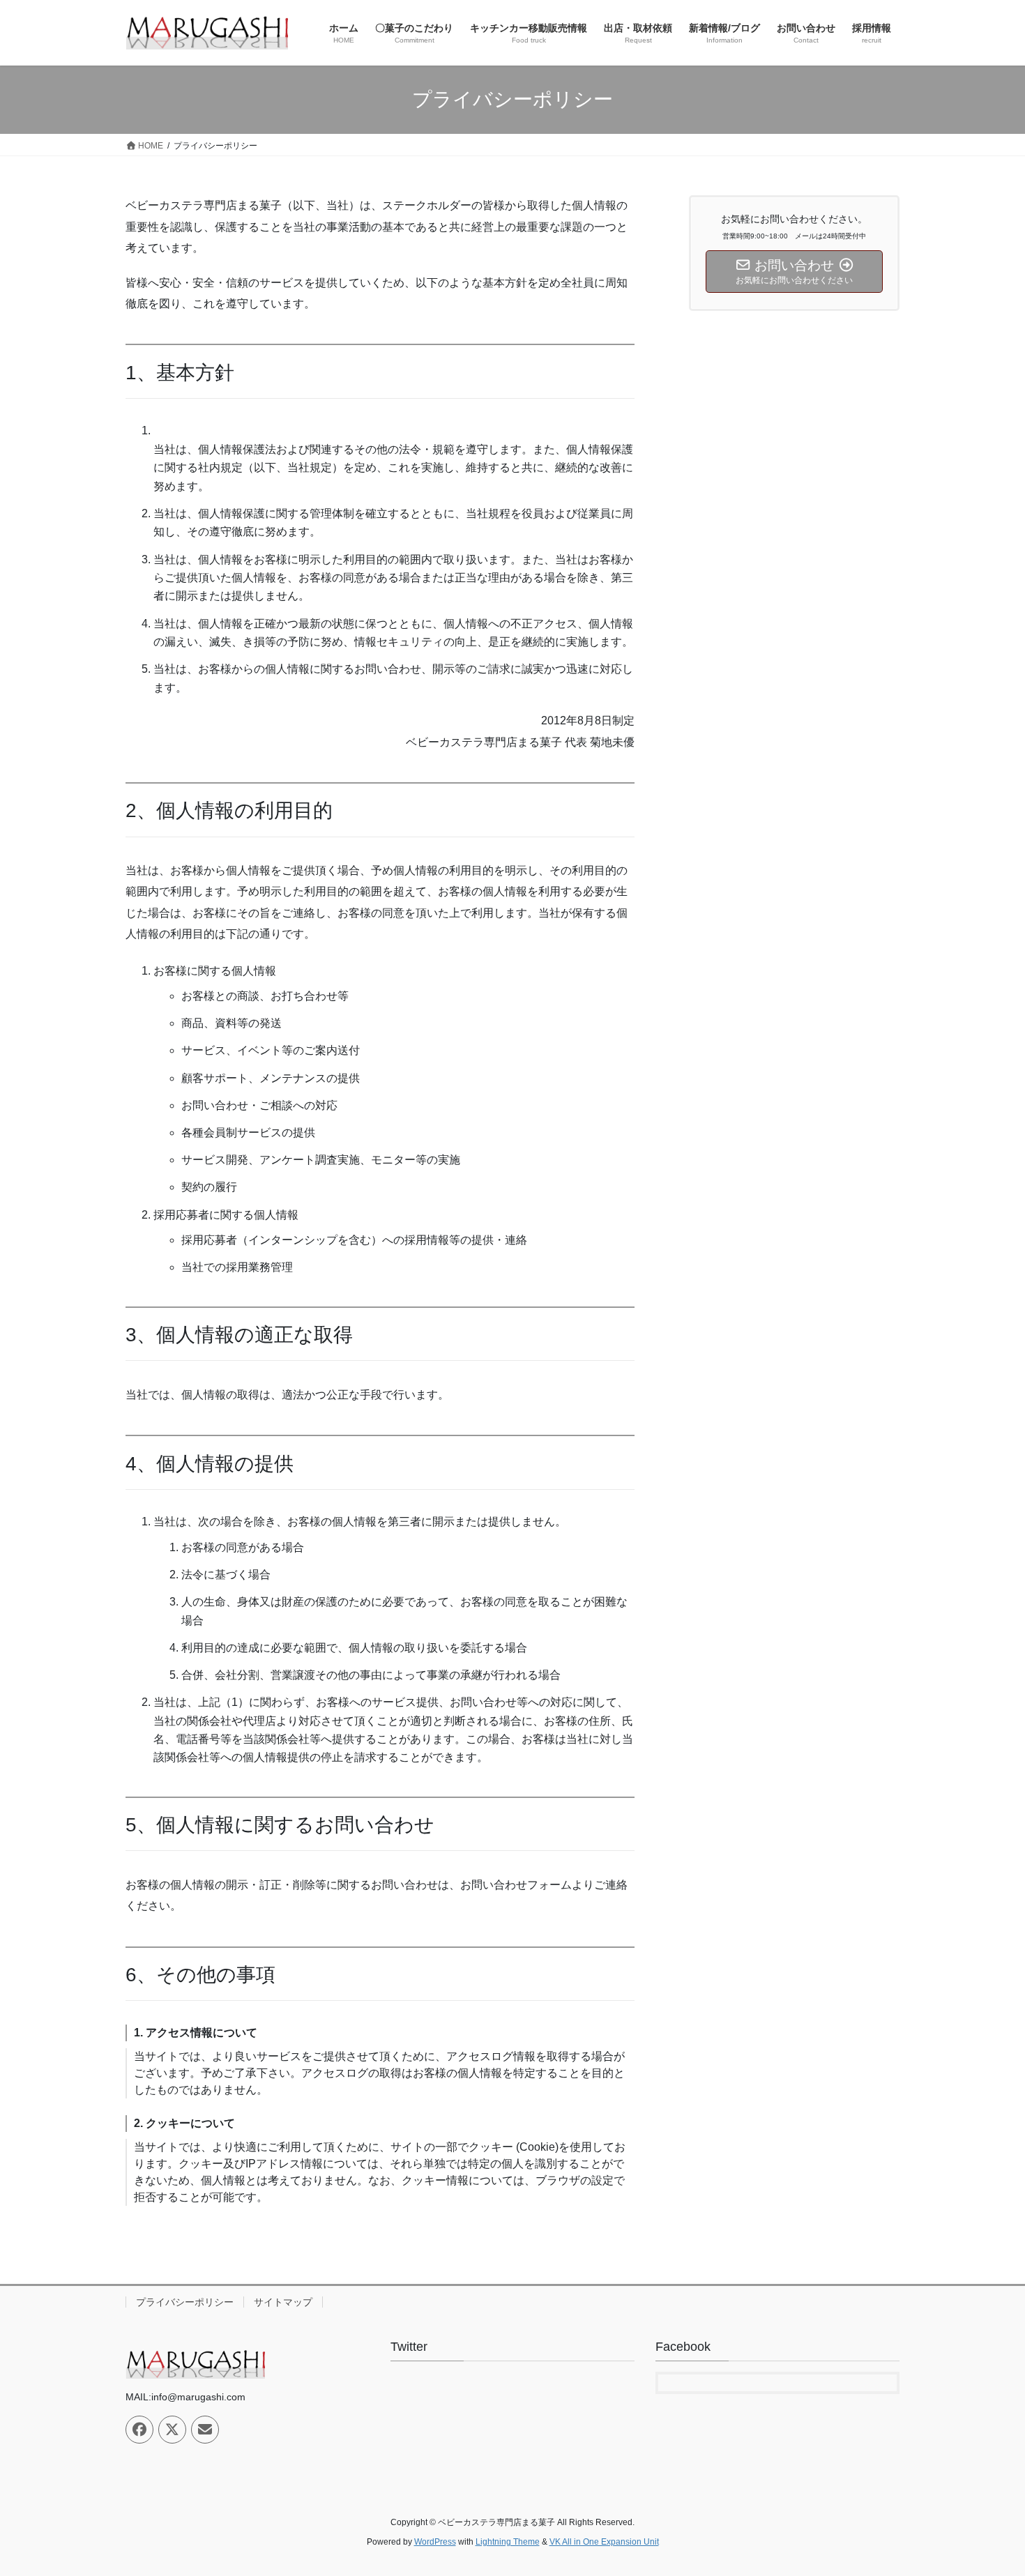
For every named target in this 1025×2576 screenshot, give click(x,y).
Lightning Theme (508, 2542)
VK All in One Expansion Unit (604, 2542)
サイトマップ (283, 2302)
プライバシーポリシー (185, 2302)
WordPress (435, 2542)
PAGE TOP (988, 2486)
